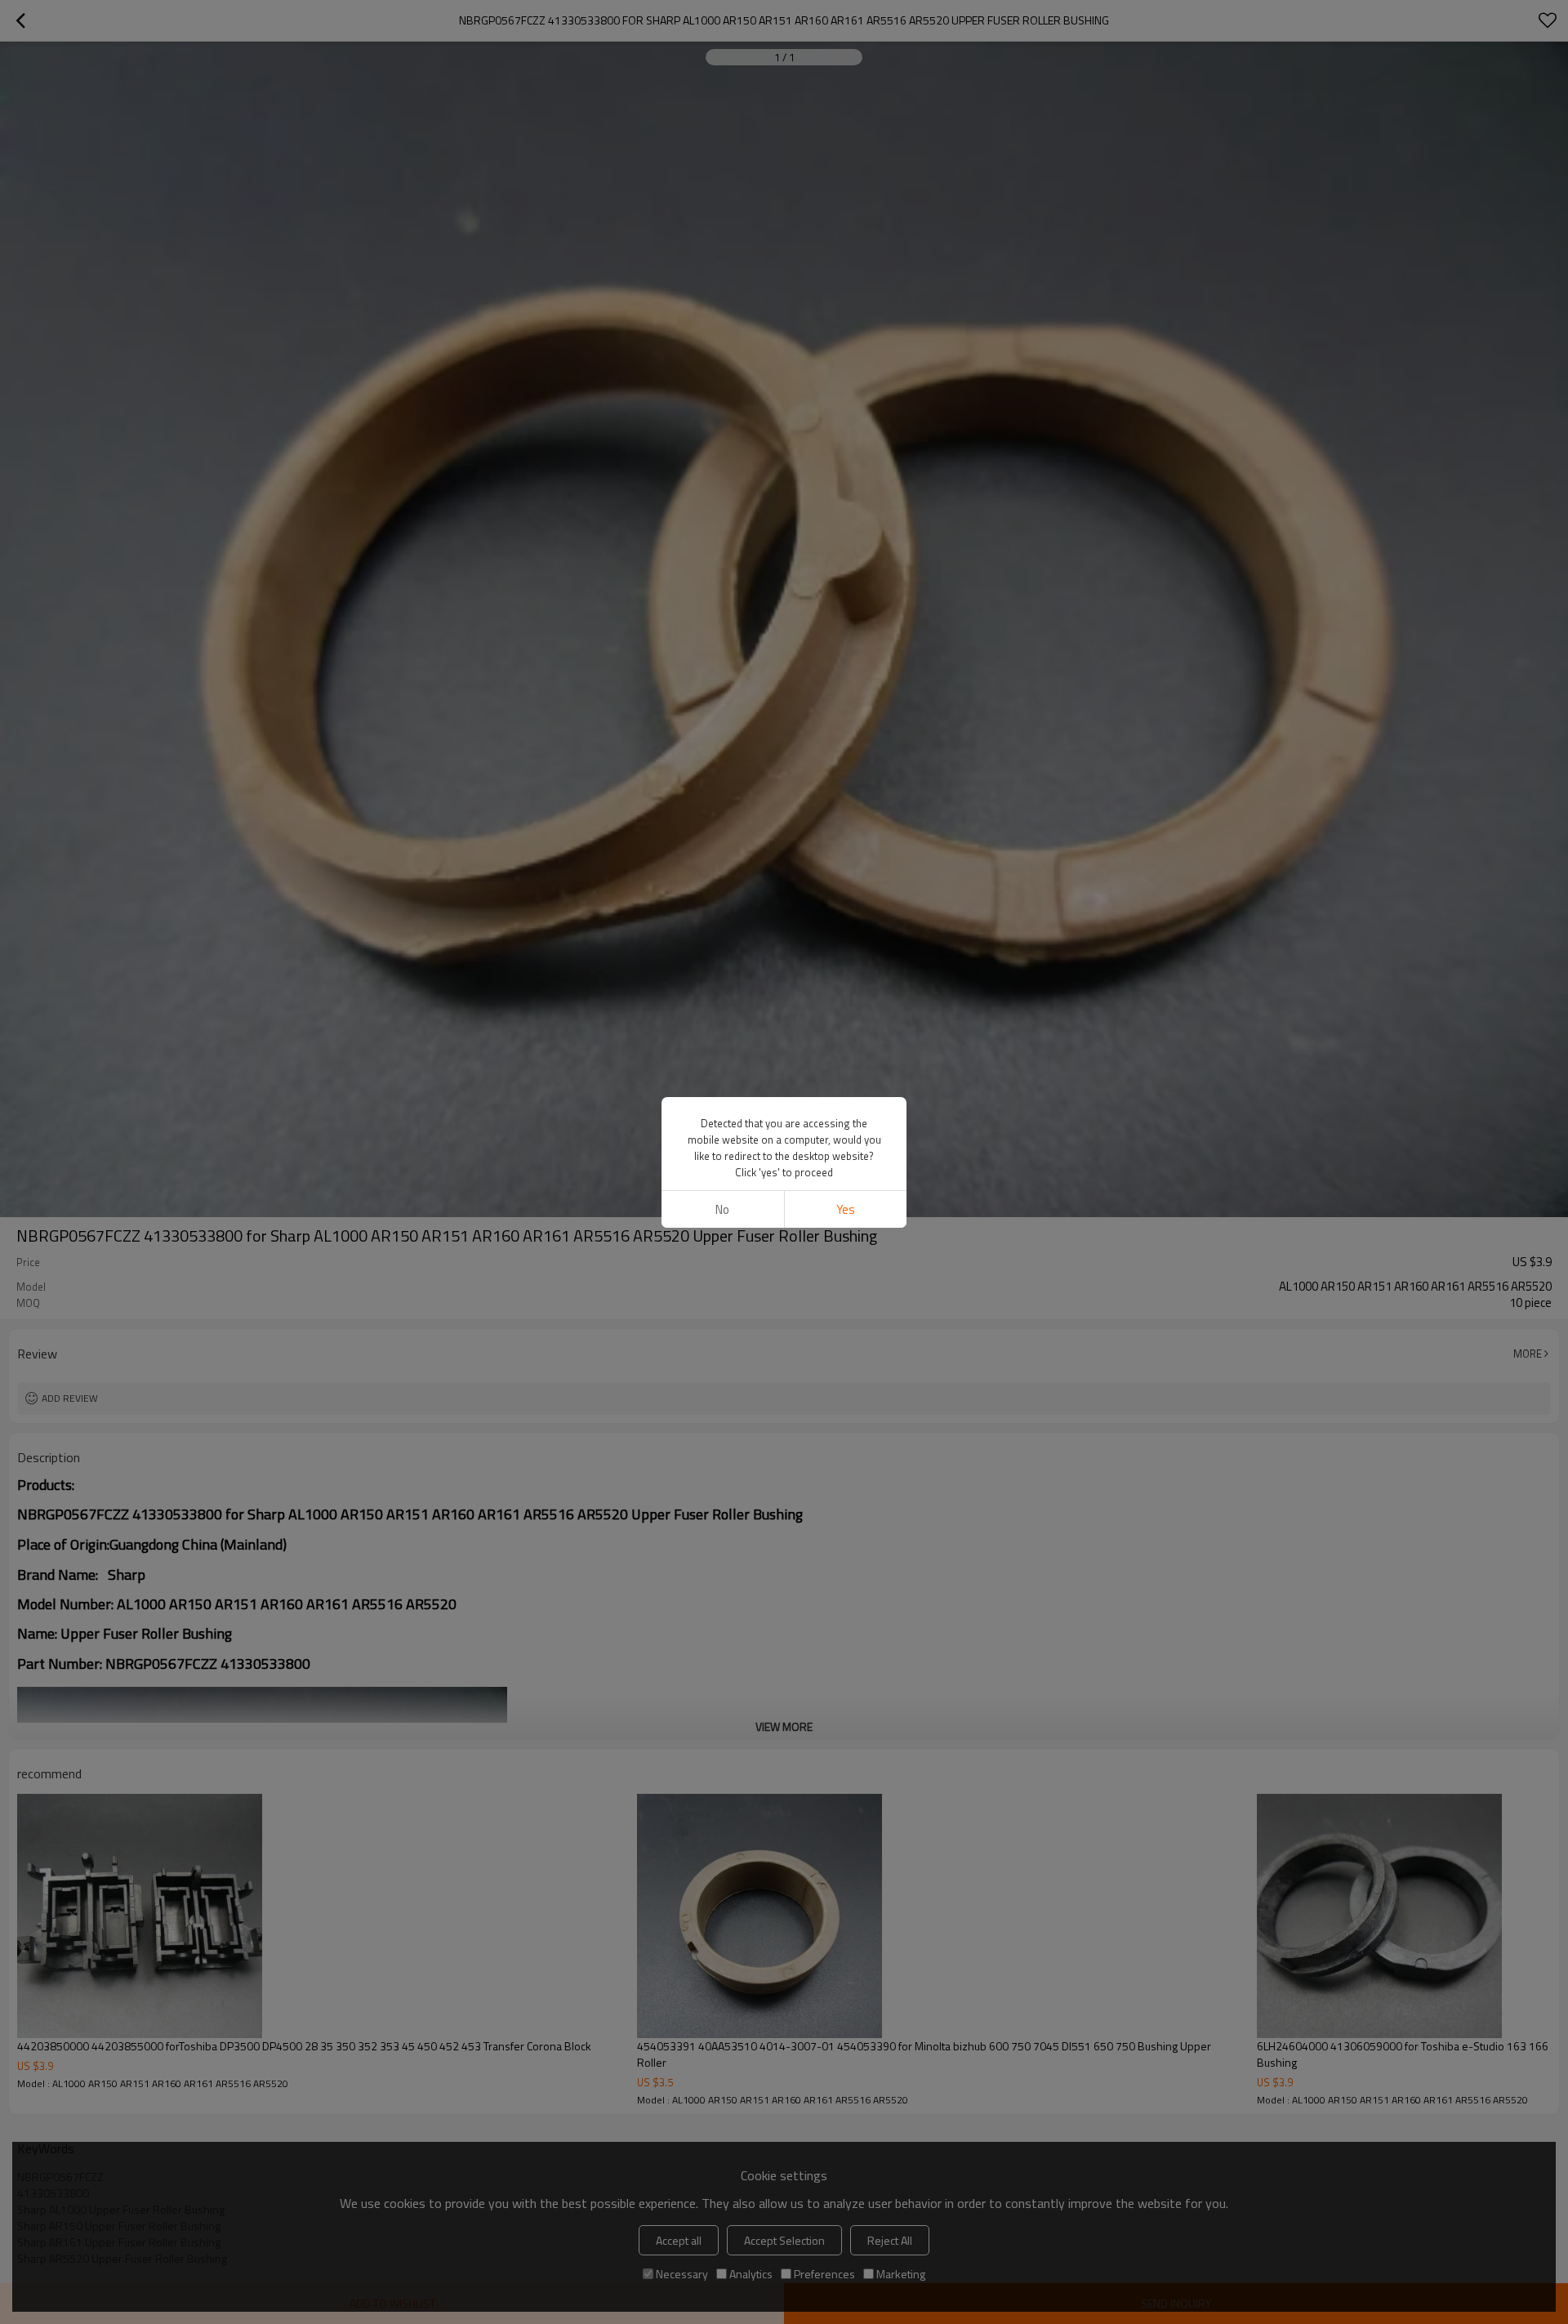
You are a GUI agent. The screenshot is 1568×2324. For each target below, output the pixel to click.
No (722, 1209)
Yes (846, 1209)
